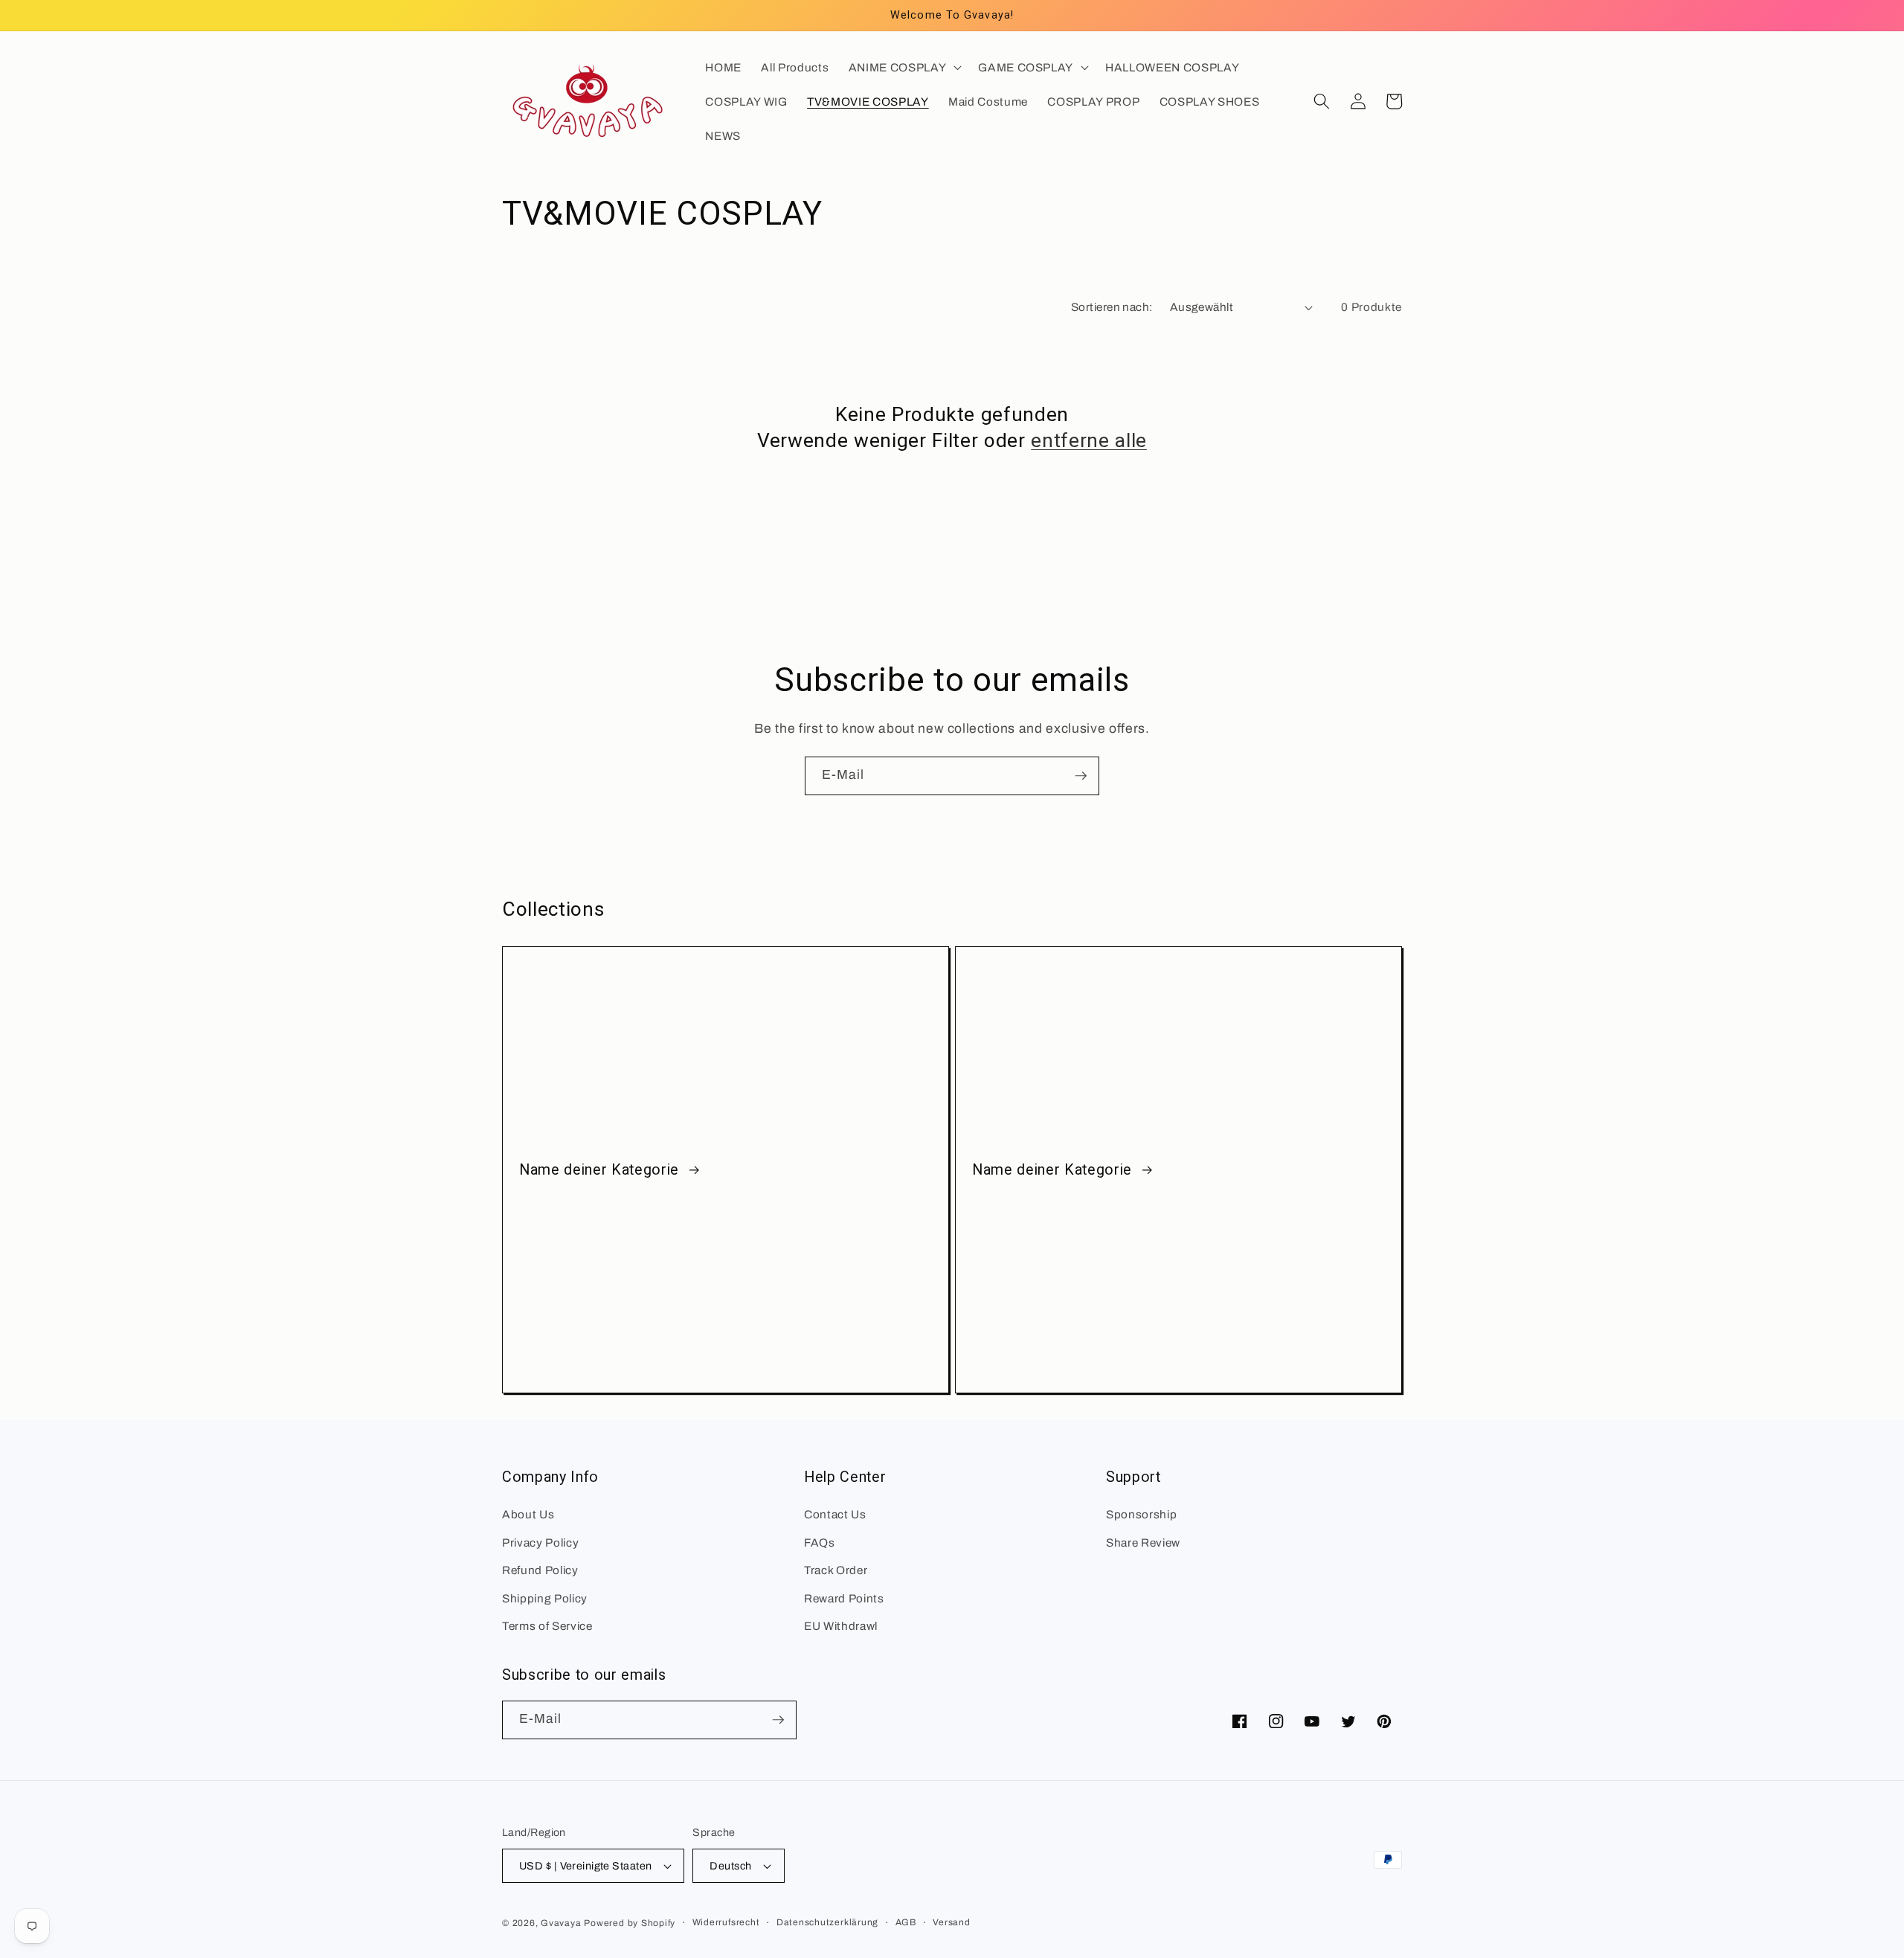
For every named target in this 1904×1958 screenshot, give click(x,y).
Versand (951, 1922)
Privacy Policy (540, 1543)
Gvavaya (561, 1923)
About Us (528, 1514)
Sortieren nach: (1112, 307)
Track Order (836, 1570)
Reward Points (844, 1598)
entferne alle (1089, 440)
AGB (906, 1922)
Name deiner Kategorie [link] (601, 1170)
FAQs (820, 1543)
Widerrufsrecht (726, 1922)
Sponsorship (1141, 1514)
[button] (904, 67)
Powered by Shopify (630, 1923)
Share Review (1143, 1543)
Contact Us (835, 1514)
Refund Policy (540, 1570)
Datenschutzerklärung (827, 1922)
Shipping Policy (545, 1598)
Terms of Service (547, 1626)
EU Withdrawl (841, 1626)
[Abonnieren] (1081, 776)
